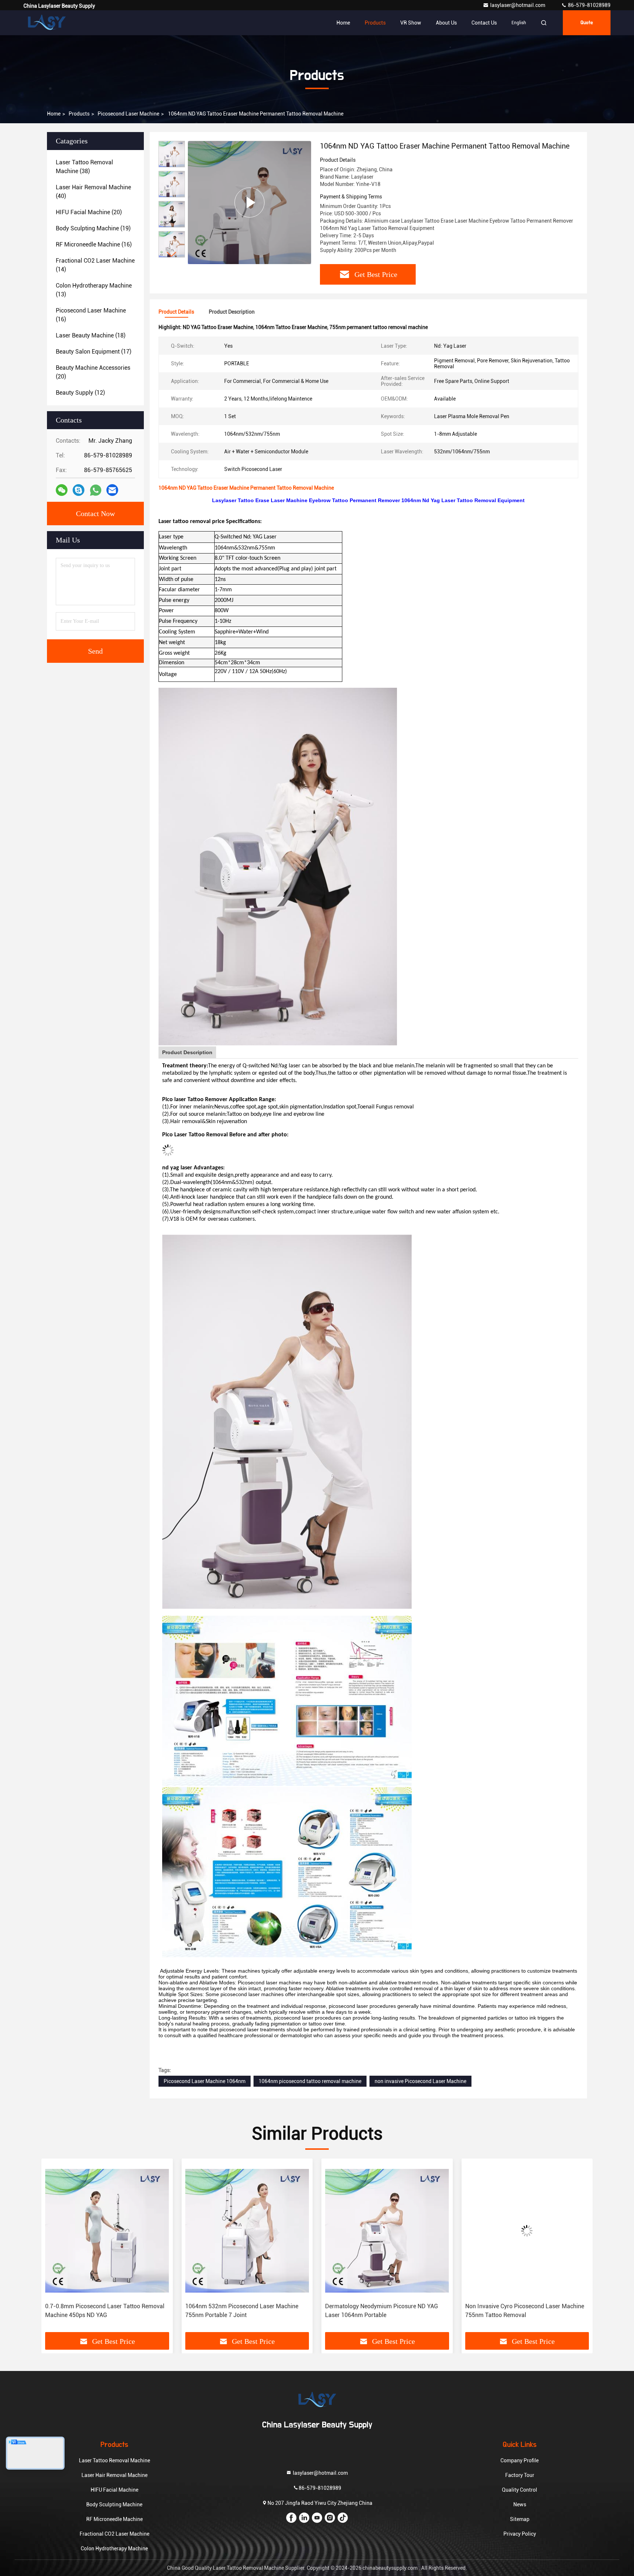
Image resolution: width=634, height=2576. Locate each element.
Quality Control (520, 2490)
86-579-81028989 (589, 5)
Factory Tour (520, 2475)
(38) (84, 167)
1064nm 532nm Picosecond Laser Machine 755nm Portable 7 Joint (102, 2311)
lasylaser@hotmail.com (518, 5)
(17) (94, 352)
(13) (94, 290)
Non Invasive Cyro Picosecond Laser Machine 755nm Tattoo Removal (385, 2311)
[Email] (112, 490)
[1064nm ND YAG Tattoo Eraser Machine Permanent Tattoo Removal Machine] (249, 202)
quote (587, 23)
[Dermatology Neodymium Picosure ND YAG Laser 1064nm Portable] (247, 2231)
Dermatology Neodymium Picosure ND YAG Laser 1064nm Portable (242, 2311)
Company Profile (520, 2460)
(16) (94, 244)
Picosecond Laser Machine (128, 114)
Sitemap (520, 2519)
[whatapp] (96, 490)
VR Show (411, 23)
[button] (172, 254)
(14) (95, 265)
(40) (93, 192)
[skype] (79, 490)
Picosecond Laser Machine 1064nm (205, 2081)
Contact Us (484, 23)
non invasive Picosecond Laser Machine (420, 2081)
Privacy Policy (520, 2534)
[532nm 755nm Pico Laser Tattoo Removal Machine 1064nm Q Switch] (527, 2231)
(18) (91, 335)
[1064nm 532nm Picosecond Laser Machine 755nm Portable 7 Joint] (107, 2231)
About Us (446, 23)
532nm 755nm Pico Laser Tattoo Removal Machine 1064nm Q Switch (520, 2311)
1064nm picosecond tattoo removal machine (310, 2081)
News (520, 2504)
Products (375, 23)
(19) (93, 228)
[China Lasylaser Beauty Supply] (47, 23)
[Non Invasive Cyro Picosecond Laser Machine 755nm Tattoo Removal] (387, 2231)
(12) (80, 393)
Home (343, 23)
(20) (89, 212)
